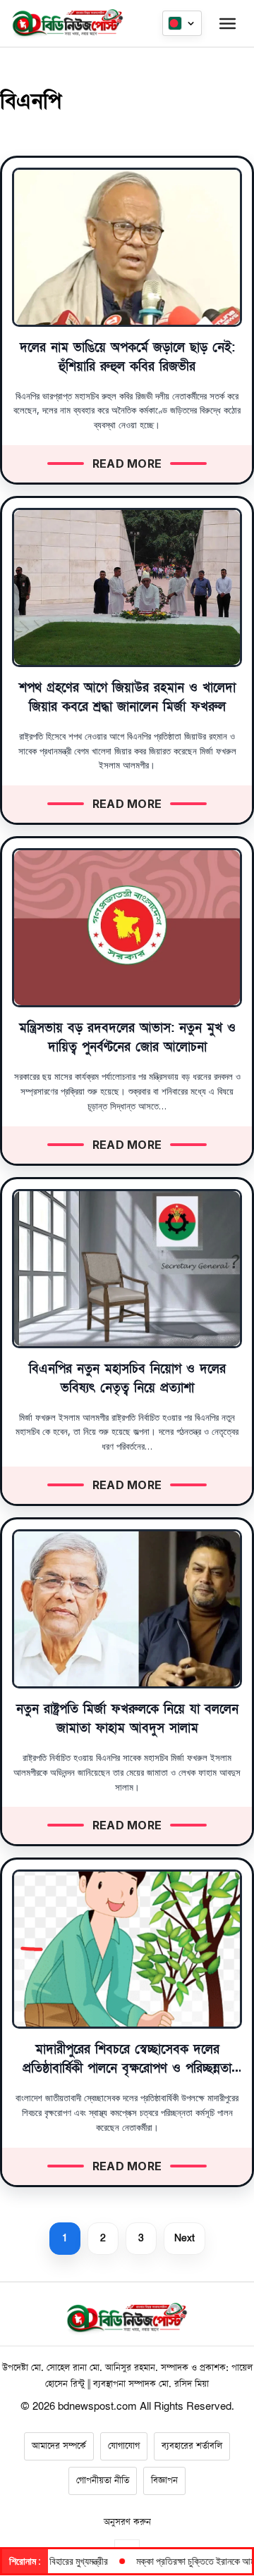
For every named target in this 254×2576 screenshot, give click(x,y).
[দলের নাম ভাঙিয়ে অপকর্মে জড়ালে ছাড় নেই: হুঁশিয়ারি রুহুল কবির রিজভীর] (127, 247)
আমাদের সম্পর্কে (59, 2446)
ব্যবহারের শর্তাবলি (192, 2446)
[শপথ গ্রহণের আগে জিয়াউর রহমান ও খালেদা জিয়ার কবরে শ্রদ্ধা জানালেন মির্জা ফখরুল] (127, 587)
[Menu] (227, 23)
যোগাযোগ (124, 2446)
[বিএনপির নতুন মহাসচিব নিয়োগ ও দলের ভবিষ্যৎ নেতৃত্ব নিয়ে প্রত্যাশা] (127, 1269)
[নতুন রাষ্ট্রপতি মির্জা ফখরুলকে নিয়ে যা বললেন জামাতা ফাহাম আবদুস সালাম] (127, 1609)
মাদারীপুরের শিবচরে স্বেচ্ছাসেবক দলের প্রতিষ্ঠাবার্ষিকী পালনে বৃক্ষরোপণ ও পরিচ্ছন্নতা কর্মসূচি (127, 2068)
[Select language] (182, 23)
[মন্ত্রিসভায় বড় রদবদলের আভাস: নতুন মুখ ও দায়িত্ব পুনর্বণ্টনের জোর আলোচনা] (127, 928)
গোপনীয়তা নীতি (103, 2481)
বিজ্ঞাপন (164, 2481)
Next (185, 2238)
